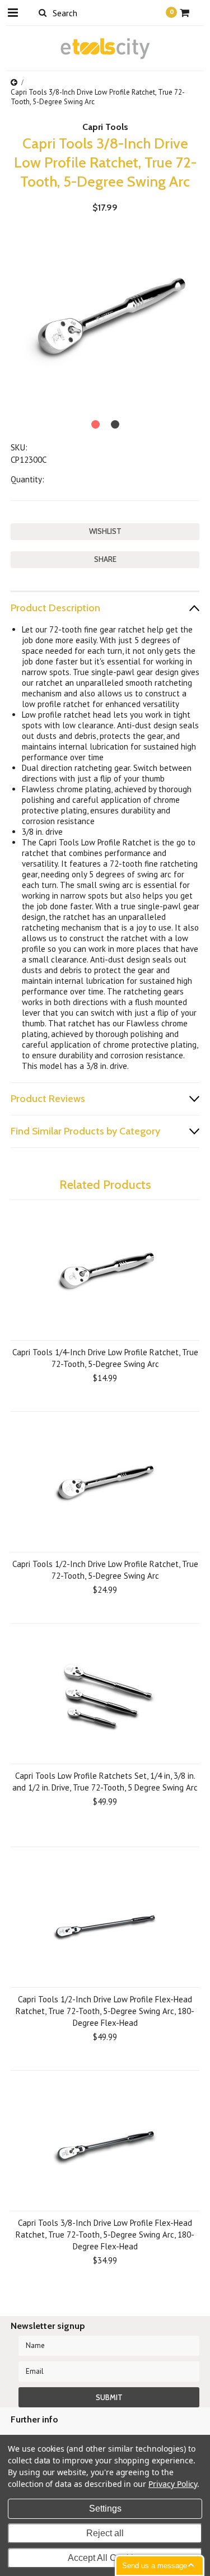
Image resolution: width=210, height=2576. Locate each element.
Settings (105, 2508)
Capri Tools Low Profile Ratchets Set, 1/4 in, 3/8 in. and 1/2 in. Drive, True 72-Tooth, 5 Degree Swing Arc (105, 1782)
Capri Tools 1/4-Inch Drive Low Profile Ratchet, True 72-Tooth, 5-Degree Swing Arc (105, 1358)
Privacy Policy (173, 2484)
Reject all (105, 2533)
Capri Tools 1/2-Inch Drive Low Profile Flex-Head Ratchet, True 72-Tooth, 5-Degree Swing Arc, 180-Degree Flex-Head (105, 2011)
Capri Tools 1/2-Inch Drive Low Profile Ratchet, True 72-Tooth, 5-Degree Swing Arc (105, 1570)
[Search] (43, 12)
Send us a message (155, 2566)
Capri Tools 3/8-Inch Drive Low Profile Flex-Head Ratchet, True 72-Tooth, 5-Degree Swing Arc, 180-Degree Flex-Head (105, 2235)
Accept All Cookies (105, 2558)
